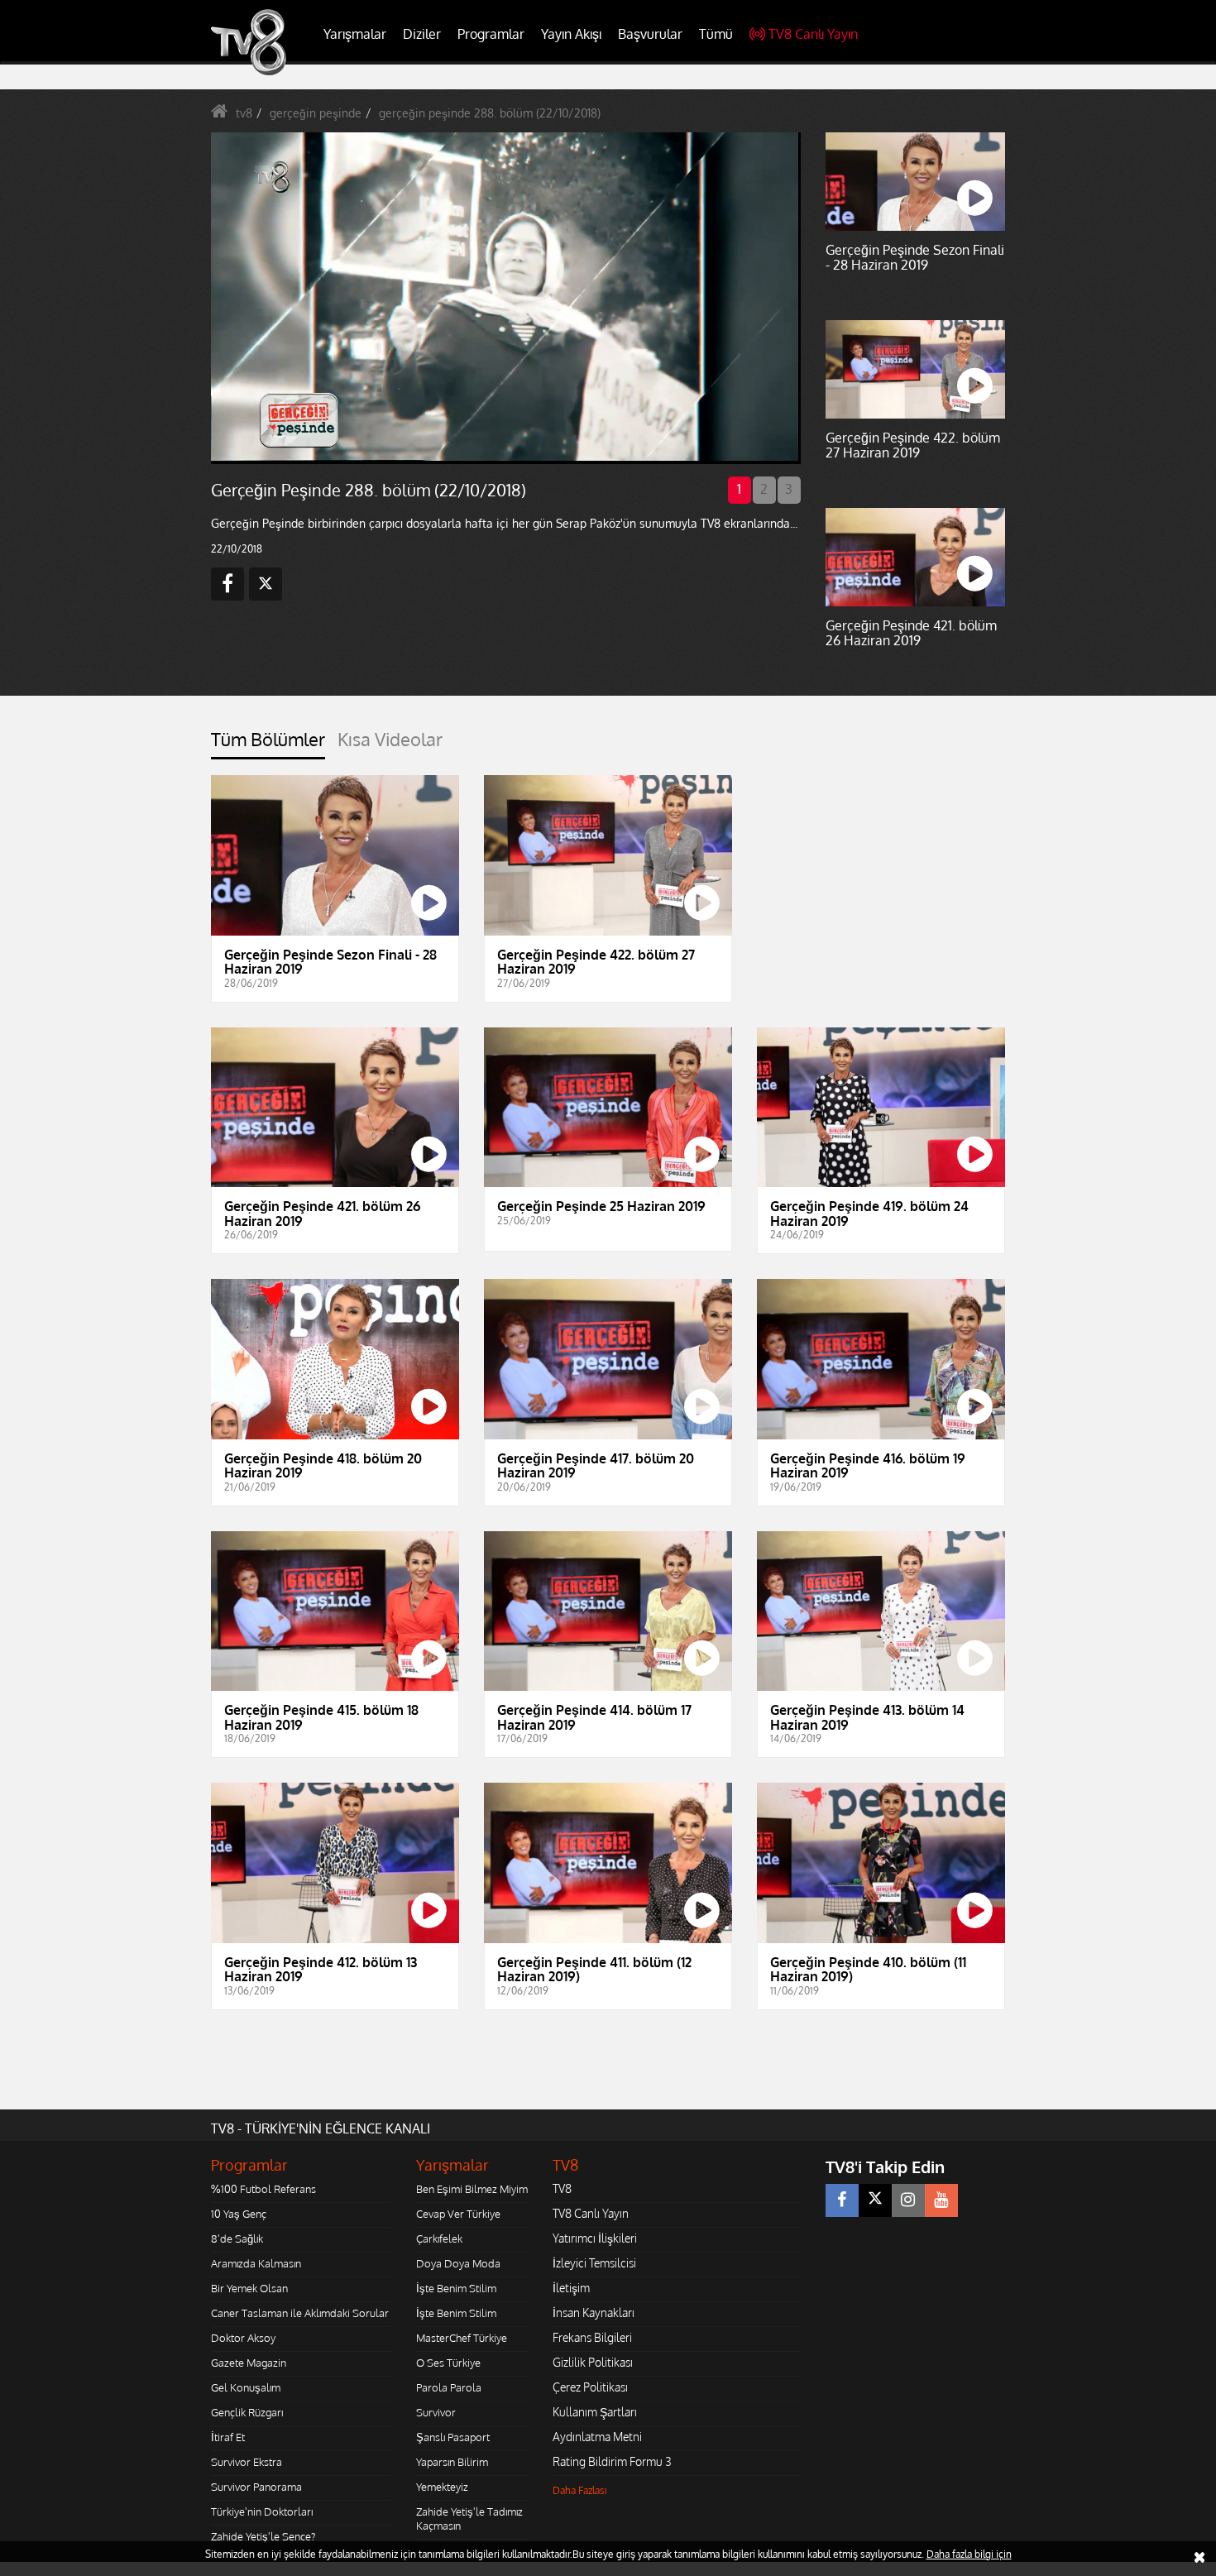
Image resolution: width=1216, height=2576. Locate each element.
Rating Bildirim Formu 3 (612, 2461)
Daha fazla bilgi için (969, 2554)
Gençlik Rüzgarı (247, 2412)
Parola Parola (449, 2387)
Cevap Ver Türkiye (458, 2214)
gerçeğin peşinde (316, 113)
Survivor (436, 2412)
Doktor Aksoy (243, 2338)
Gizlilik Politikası (593, 2362)
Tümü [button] (716, 34)
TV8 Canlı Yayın (813, 34)
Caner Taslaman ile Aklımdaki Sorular (300, 2313)
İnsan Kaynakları (594, 2313)
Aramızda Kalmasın (256, 2263)
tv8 (244, 113)
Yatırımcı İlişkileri (595, 2238)
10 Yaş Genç (239, 2214)
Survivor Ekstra (247, 2462)
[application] (505, 298)
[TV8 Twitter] (875, 2200)
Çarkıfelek (439, 2238)
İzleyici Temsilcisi (594, 2263)
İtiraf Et (228, 2437)
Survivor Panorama (256, 2487)
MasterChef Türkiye (462, 2338)
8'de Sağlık (237, 2238)
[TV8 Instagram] (908, 2200)
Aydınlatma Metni (597, 2437)
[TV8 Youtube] (941, 2200)
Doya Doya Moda (458, 2263)
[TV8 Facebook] (842, 2200)
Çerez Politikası (590, 2387)
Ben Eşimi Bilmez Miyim (472, 2189)
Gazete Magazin (249, 2363)
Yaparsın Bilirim (452, 2462)
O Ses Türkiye (448, 2363)
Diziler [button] (422, 34)
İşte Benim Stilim (456, 2288)
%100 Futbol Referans (263, 2189)
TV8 (562, 2188)
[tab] (268, 744)
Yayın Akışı (571, 34)
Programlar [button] (491, 34)
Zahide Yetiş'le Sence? (263, 2536)
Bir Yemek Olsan (249, 2288)
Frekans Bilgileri (592, 2337)
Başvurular (650, 34)
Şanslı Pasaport (453, 2437)
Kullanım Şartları (595, 2412)
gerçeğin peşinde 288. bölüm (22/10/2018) (490, 113)
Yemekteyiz (442, 2487)
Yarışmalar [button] (355, 34)
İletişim (571, 2288)
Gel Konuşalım (246, 2387)
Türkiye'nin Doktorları (262, 2511)
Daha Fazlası (580, 2490)
